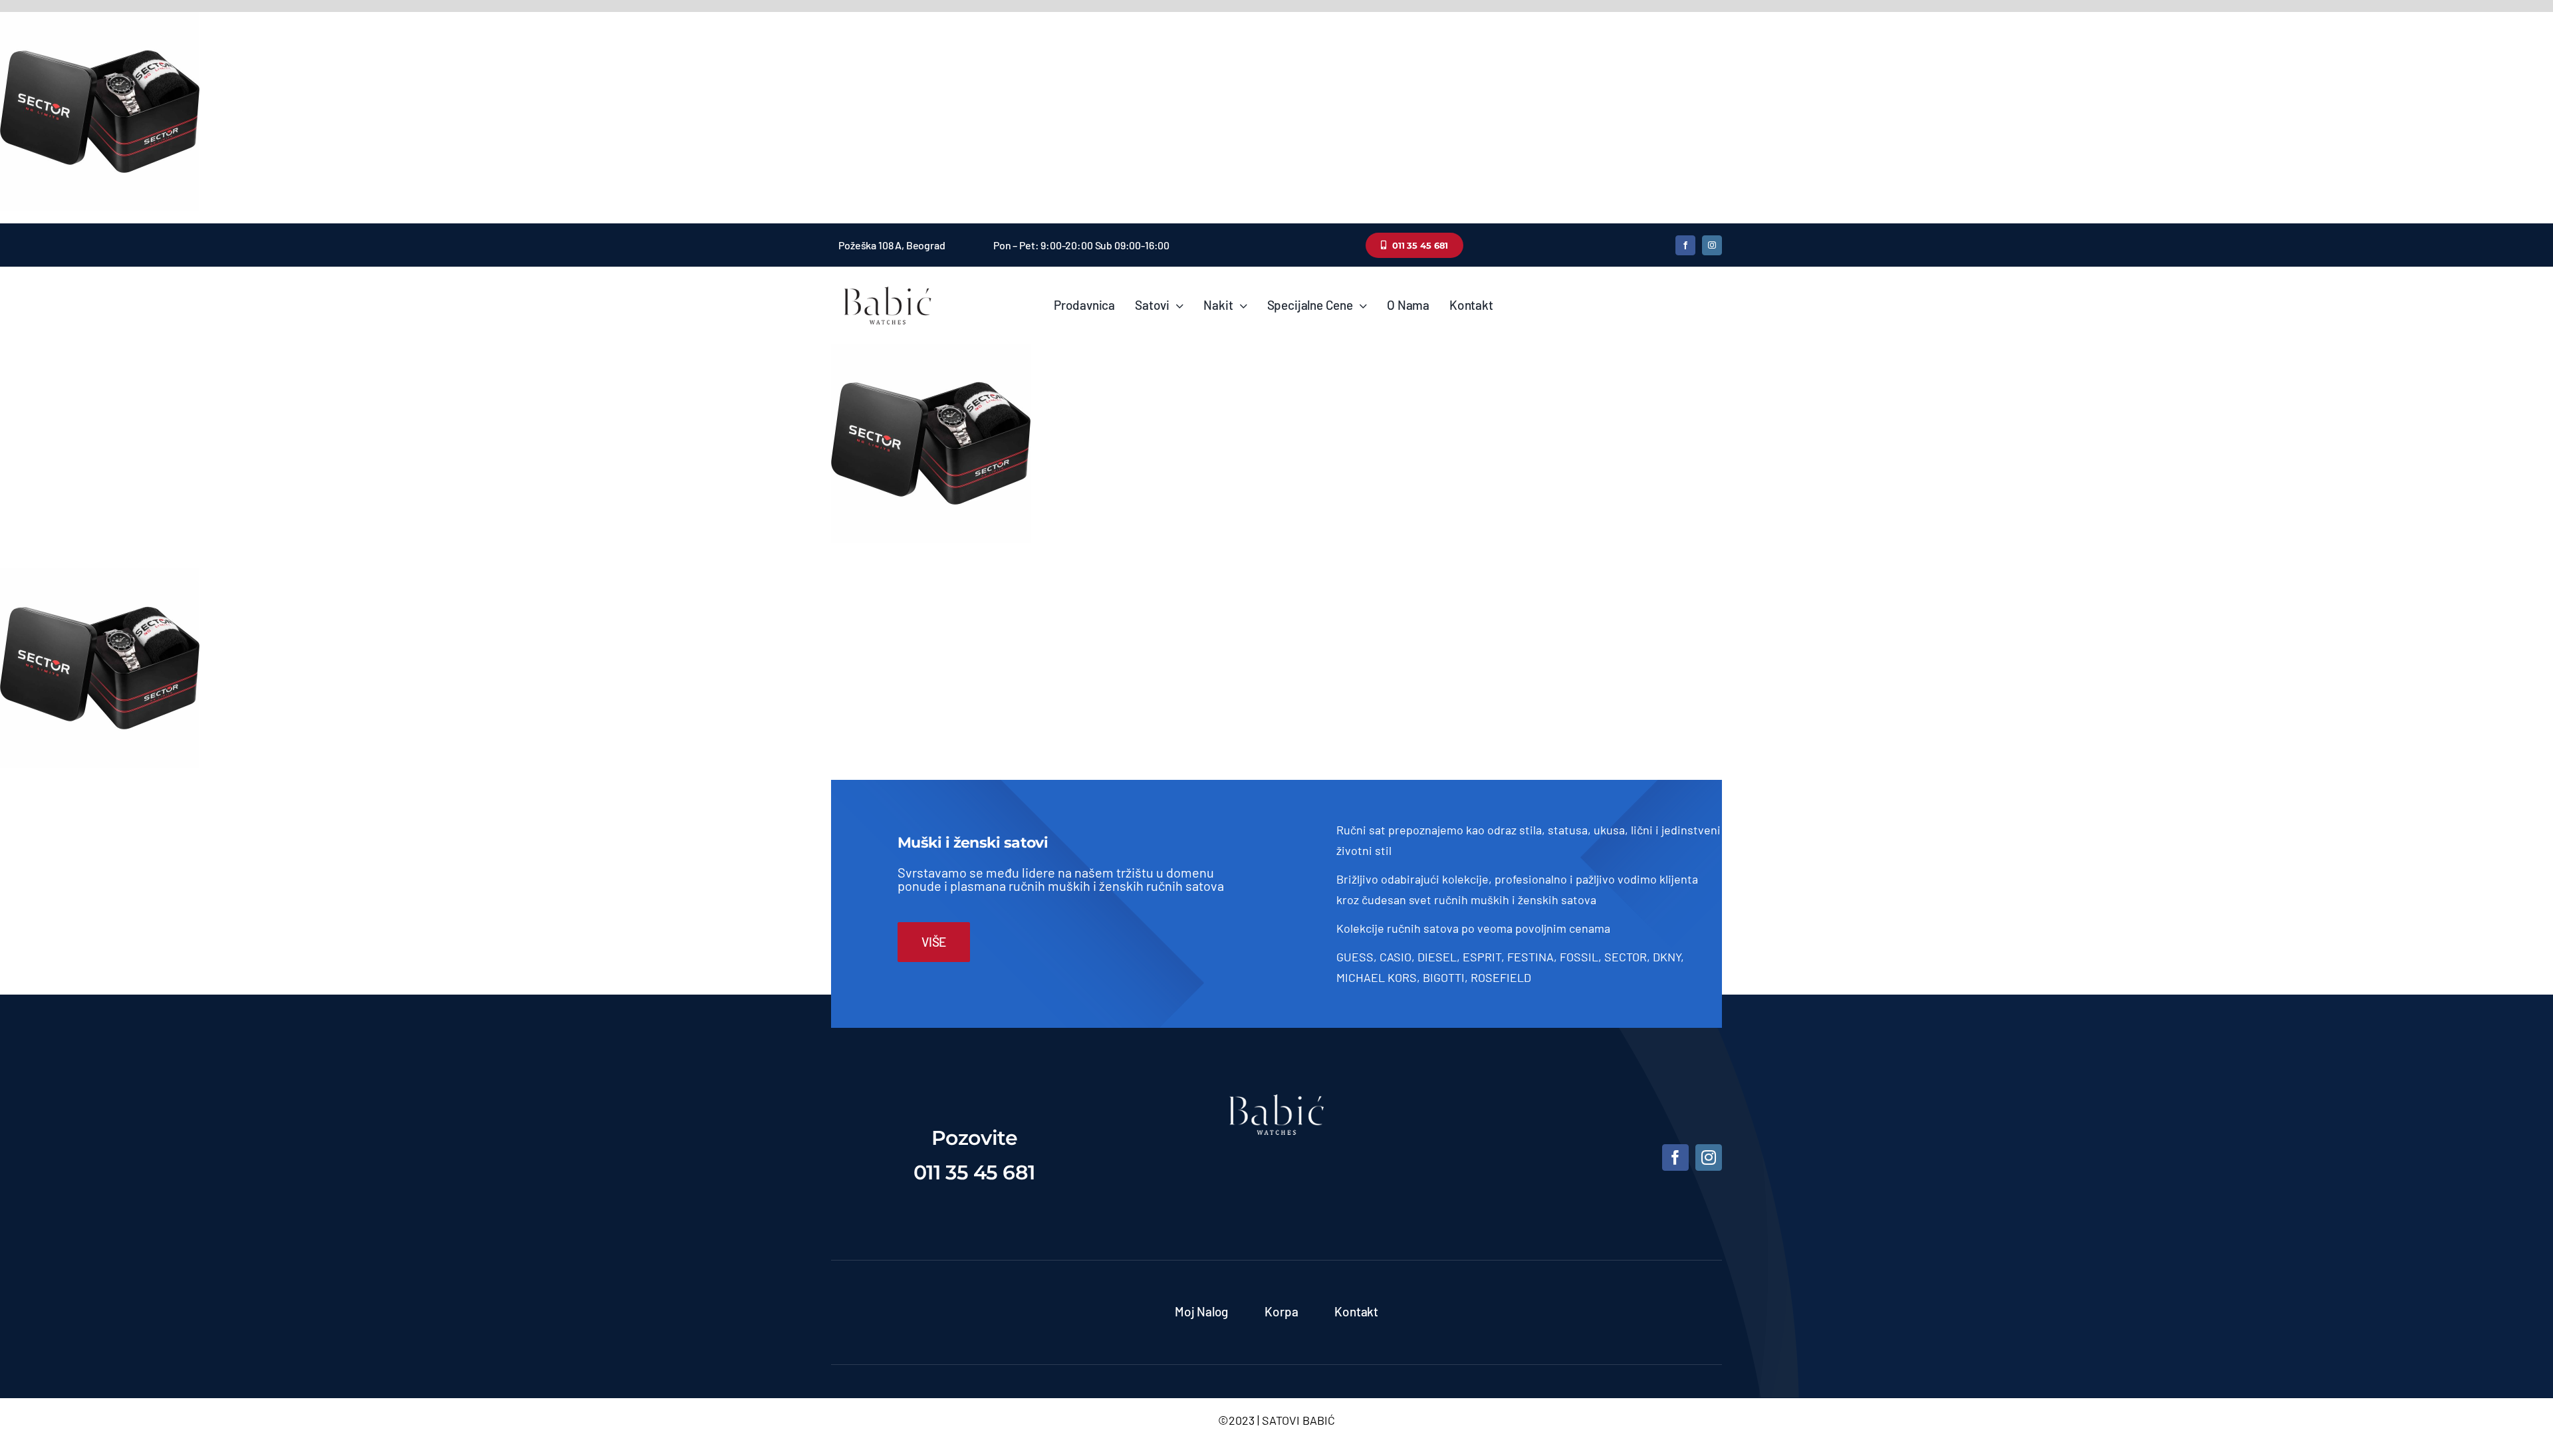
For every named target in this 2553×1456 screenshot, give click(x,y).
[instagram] (1712, 245)
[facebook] (1685, 245)
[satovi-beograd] (1276, 1100)
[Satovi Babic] (888, 287)
